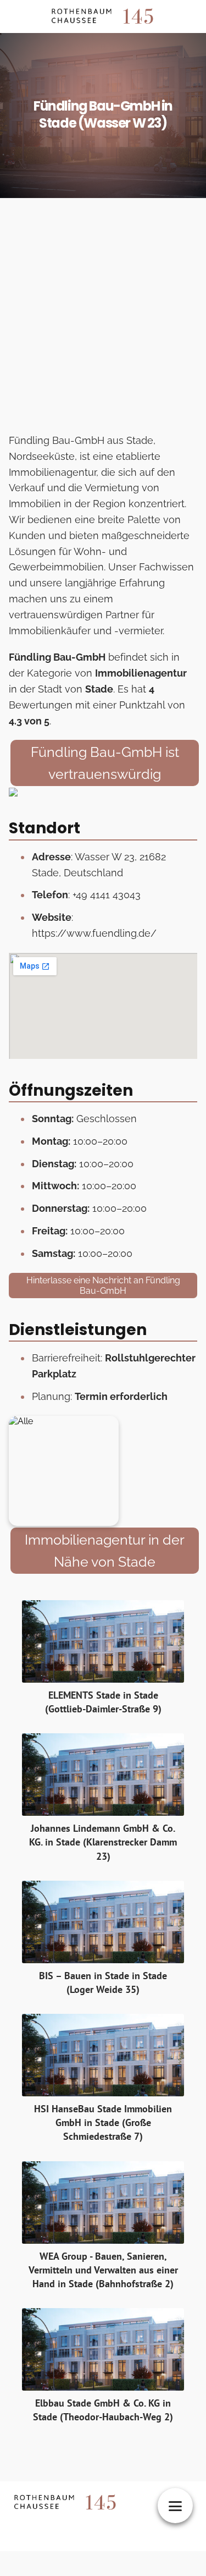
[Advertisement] (103, 319)
